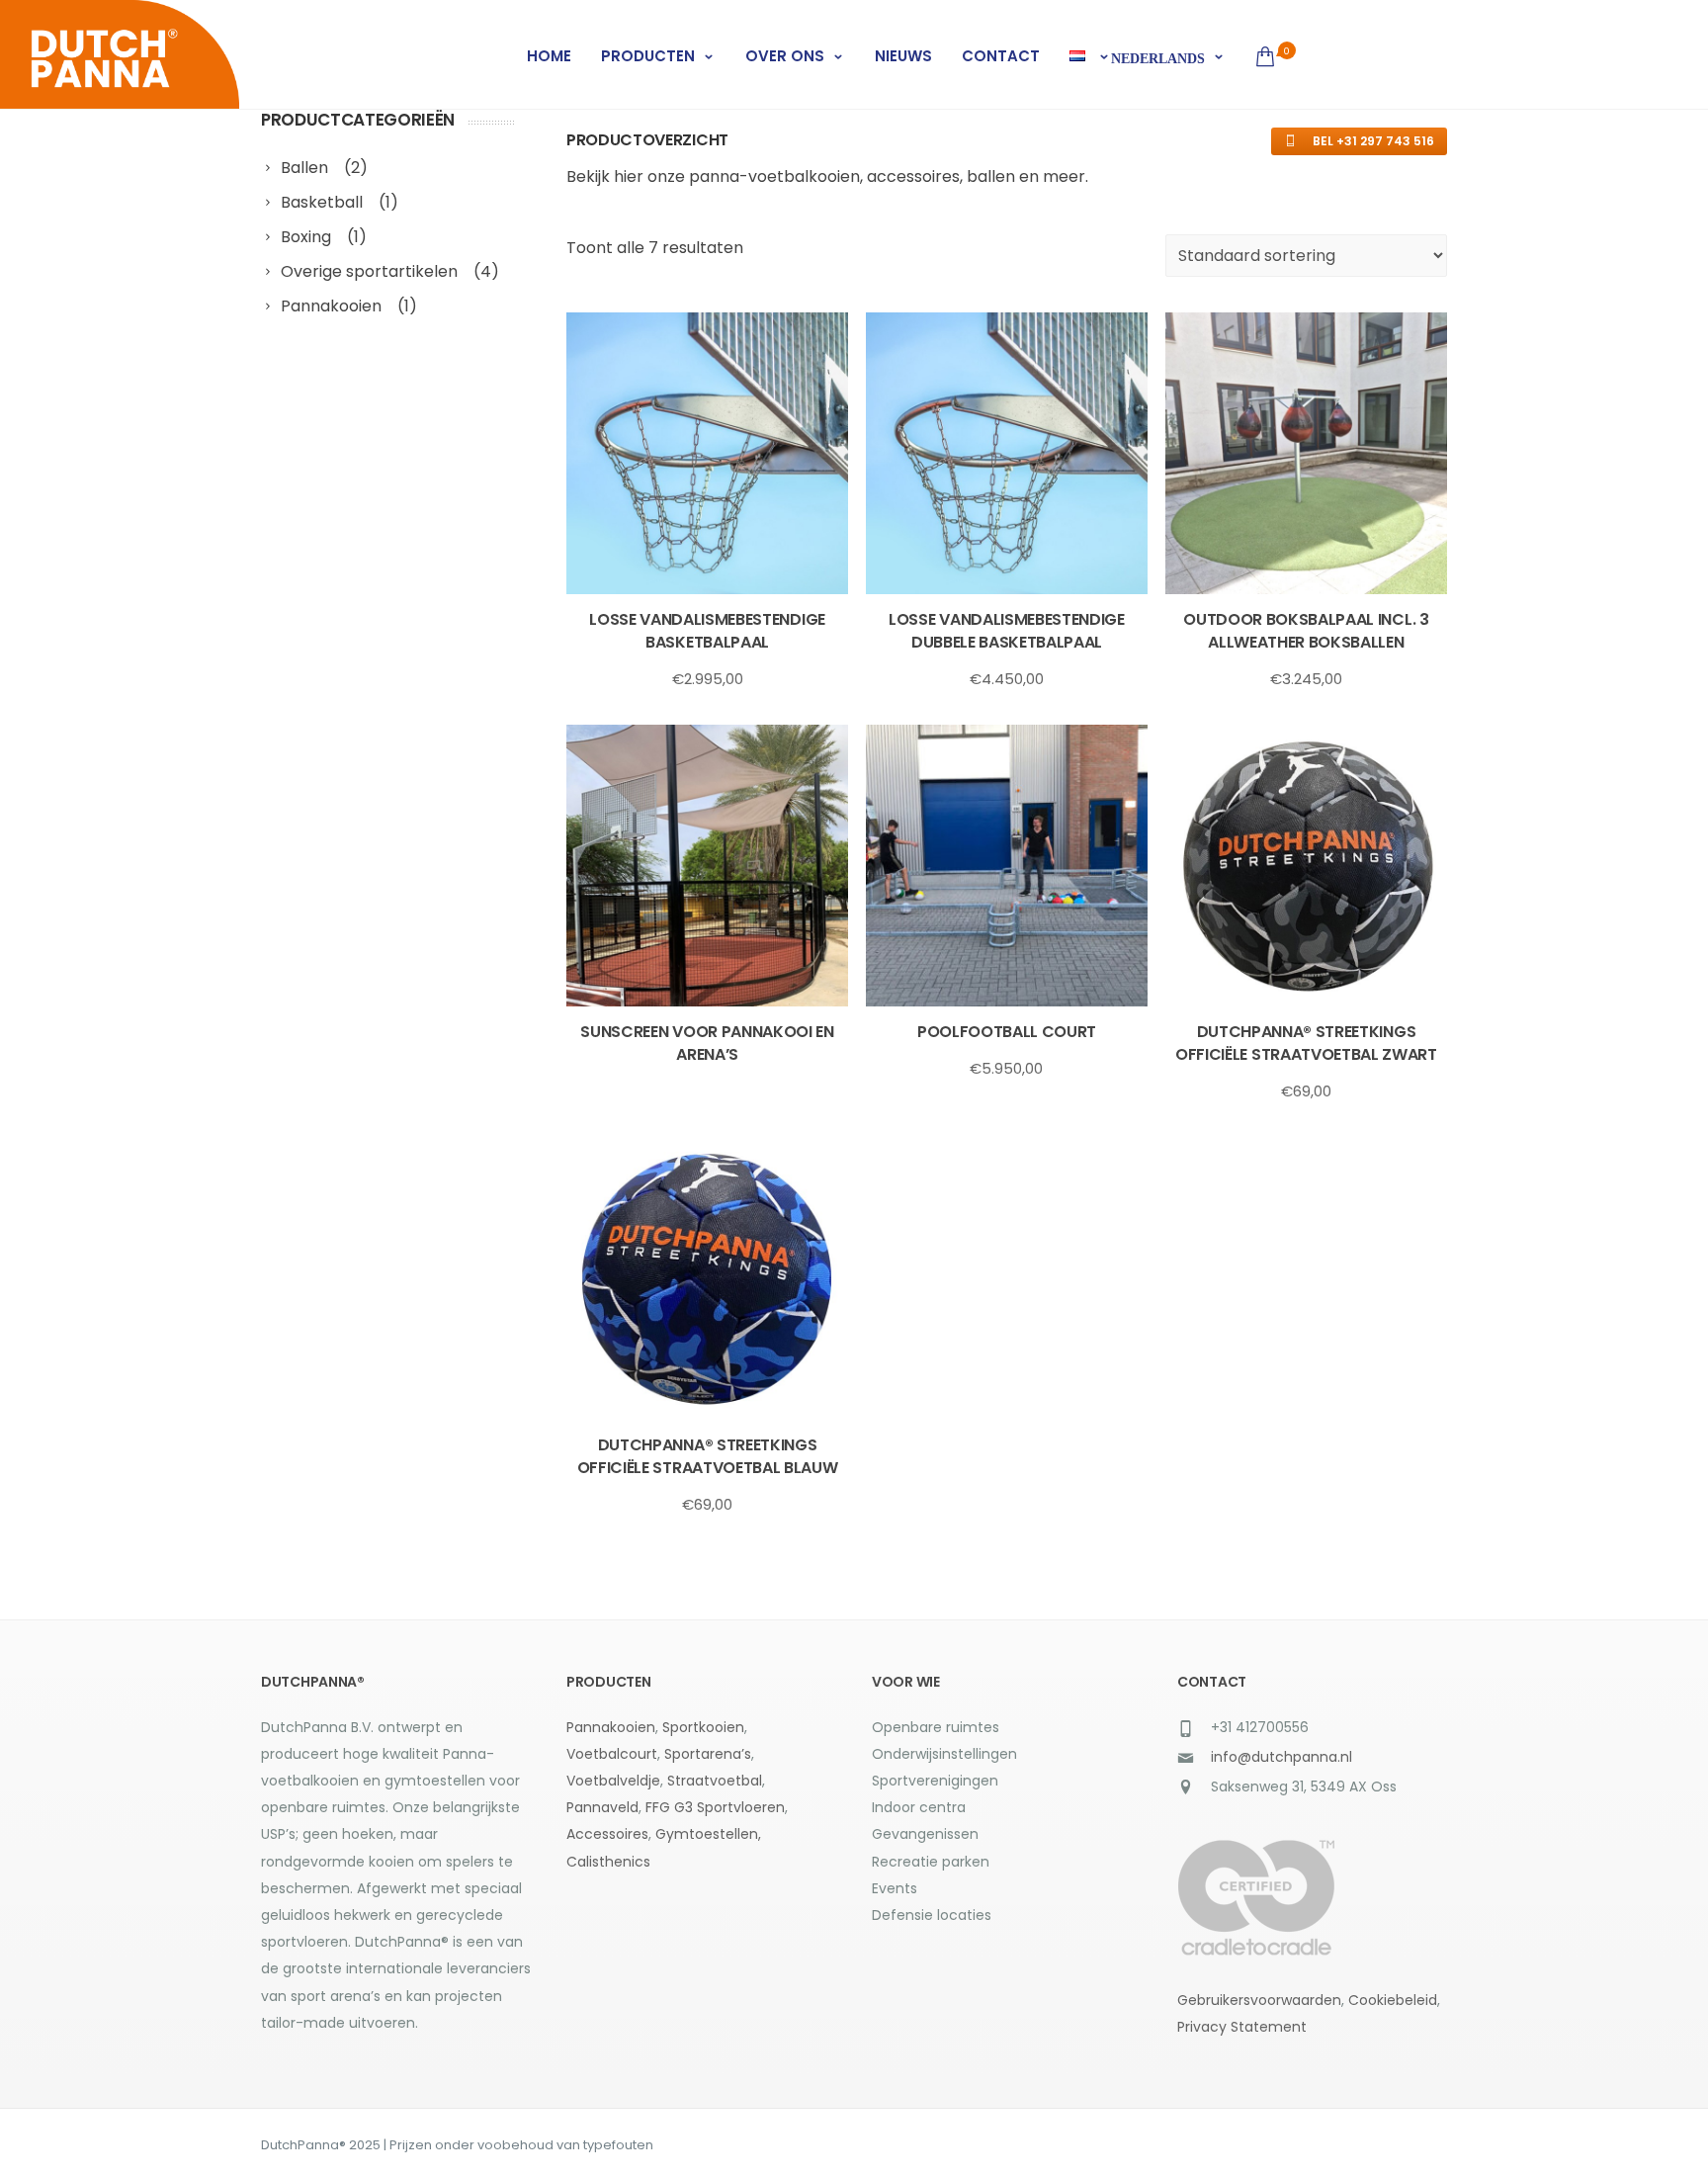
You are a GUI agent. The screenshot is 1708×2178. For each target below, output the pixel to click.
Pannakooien (611, 1727)
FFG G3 (669, 1807)
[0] (1261, 56)
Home (549, 56)
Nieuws (903, 56)
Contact (1001, 56)
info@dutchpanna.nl (1281, 1757)
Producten (648, 56)
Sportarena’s (708, 1754)
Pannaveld (602, 1807)
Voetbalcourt (612, 1754)
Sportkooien (703, 1727)
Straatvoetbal (715, 1781)
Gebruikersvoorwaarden (1259, 2000)
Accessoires (607, 1834)
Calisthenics (608, 1862)
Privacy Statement (1242, 2027)
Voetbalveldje (613, 1781)
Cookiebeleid (1393, 2000)
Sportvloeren (741, 1807)
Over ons (785, 56)
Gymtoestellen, (708, 1834)
